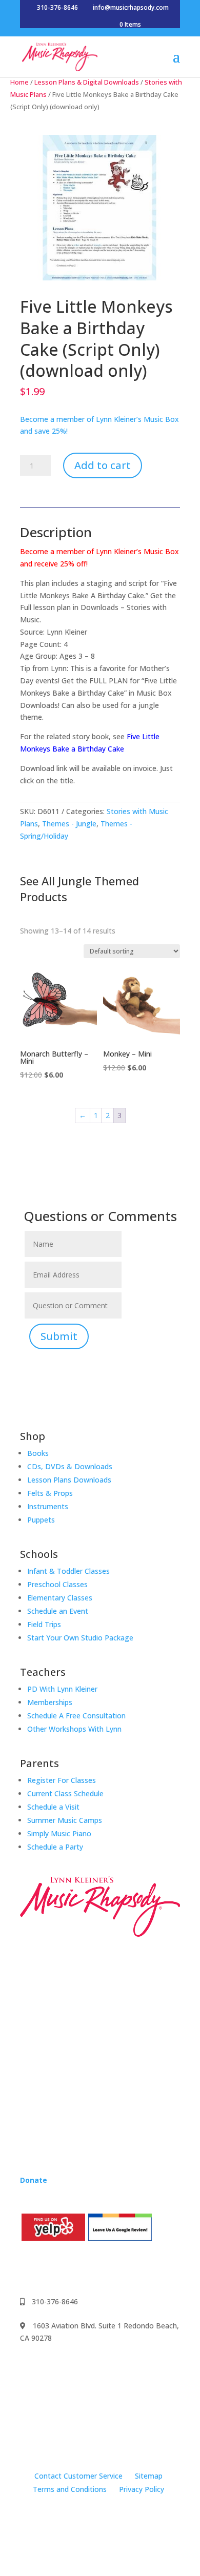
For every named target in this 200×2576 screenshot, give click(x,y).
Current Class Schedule (65, 1793)
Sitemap (149, 2476)
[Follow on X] (90, 2268)
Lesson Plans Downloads (69, 1480)
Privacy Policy (142, 2489)
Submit (59, 1336)
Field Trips (44, 1624)
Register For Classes (62, 1780)
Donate (34, 2180)
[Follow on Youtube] (69, 2268)
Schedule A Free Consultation (76, 1716)
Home (19, 82)
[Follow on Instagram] (49, 2268)
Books (38, 1453)
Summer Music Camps (65, 1820)
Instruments (48, 1506)
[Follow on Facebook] (28, 2268)
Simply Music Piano (59, 1833)
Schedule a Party (55, 1847)
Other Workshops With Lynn (74, 1729)
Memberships (50, 1702)
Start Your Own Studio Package (80, 1638)
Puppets (41, 1520)
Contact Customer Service (78, 2476)
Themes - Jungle (69, 824)
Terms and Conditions (70, 2489)
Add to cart (103, 465)
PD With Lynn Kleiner (62, 1689)
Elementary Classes (60, 1598)
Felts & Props (50, 1493)
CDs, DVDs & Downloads (70, 1466)
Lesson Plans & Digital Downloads (87, 82)
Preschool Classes (57, 1584)
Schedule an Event (58, 1611)
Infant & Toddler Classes (68, 1571)
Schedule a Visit (53, 1807)
